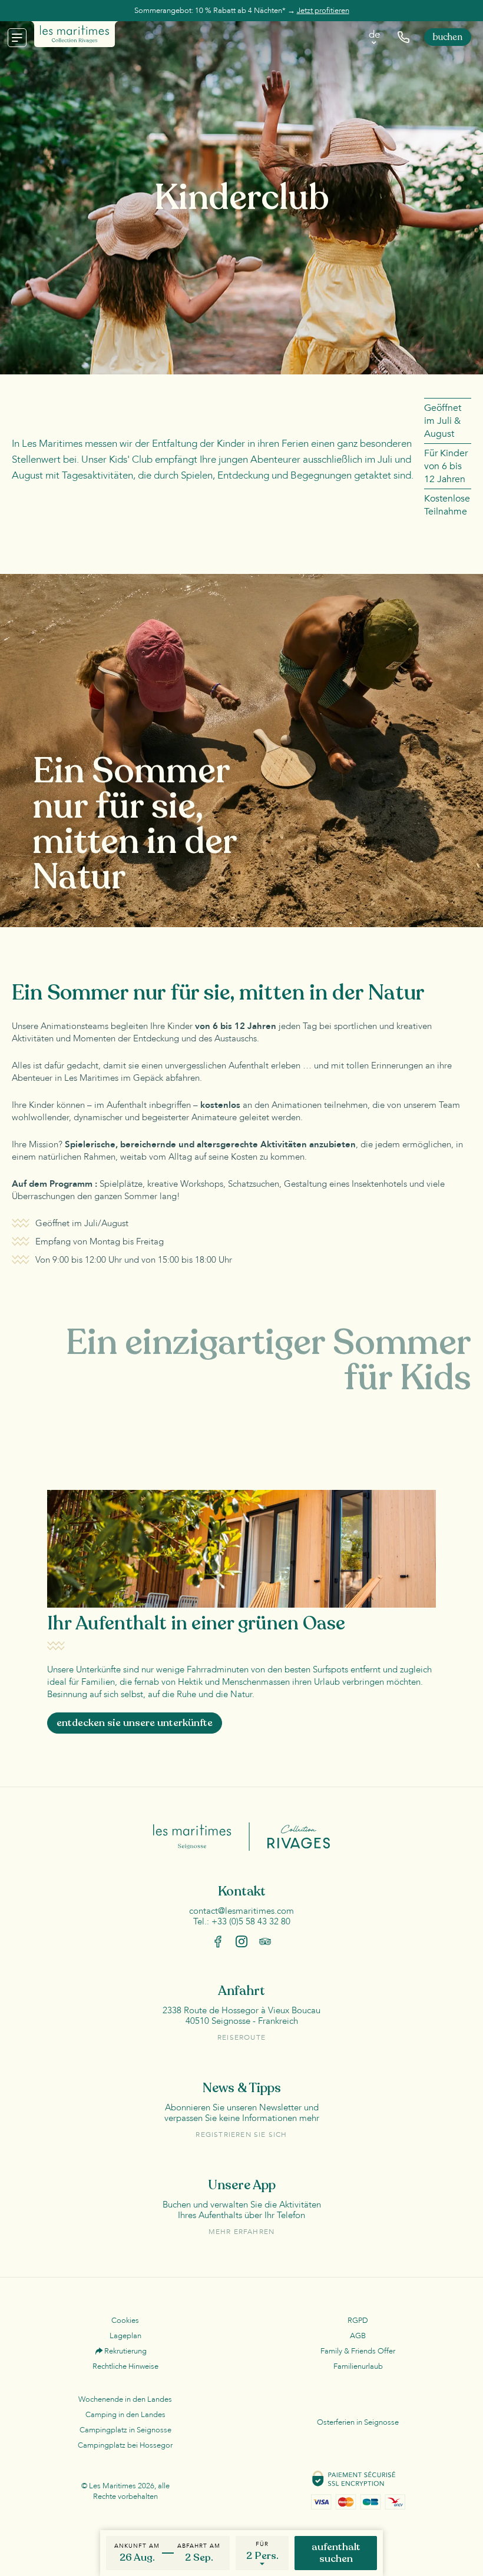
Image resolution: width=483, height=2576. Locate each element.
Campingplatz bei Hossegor (125, 2445)
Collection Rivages (290, 1836)
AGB (358, 2336)
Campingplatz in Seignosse (125, 2430)
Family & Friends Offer (358, 2351)
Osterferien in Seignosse (358, 2422)
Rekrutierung (125, 2351)
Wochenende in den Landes (125, 2399)
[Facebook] (218, 1941)
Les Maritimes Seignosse (202, 1836)
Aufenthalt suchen (336, 2553)
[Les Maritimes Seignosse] (75, 34)
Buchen (448, 37)
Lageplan (125, 2336)
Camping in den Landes (125, 2415)
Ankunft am (137, 2546)
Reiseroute (241, 2037)
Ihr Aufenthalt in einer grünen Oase (196, 1624)
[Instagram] (241, 1941)
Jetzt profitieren (323, 11)
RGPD (358, 2321)
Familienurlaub (358, 2366)
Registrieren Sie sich (241, 2135)
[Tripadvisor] (265, 1941)
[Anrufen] (403, 37)
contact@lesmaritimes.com (241, 1911)
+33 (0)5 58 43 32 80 (251, 1921)
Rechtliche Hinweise (125, 2366)
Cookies (125, 2321)
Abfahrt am (199, 2546)
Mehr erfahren (242, 2232)
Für (262, 2544)
